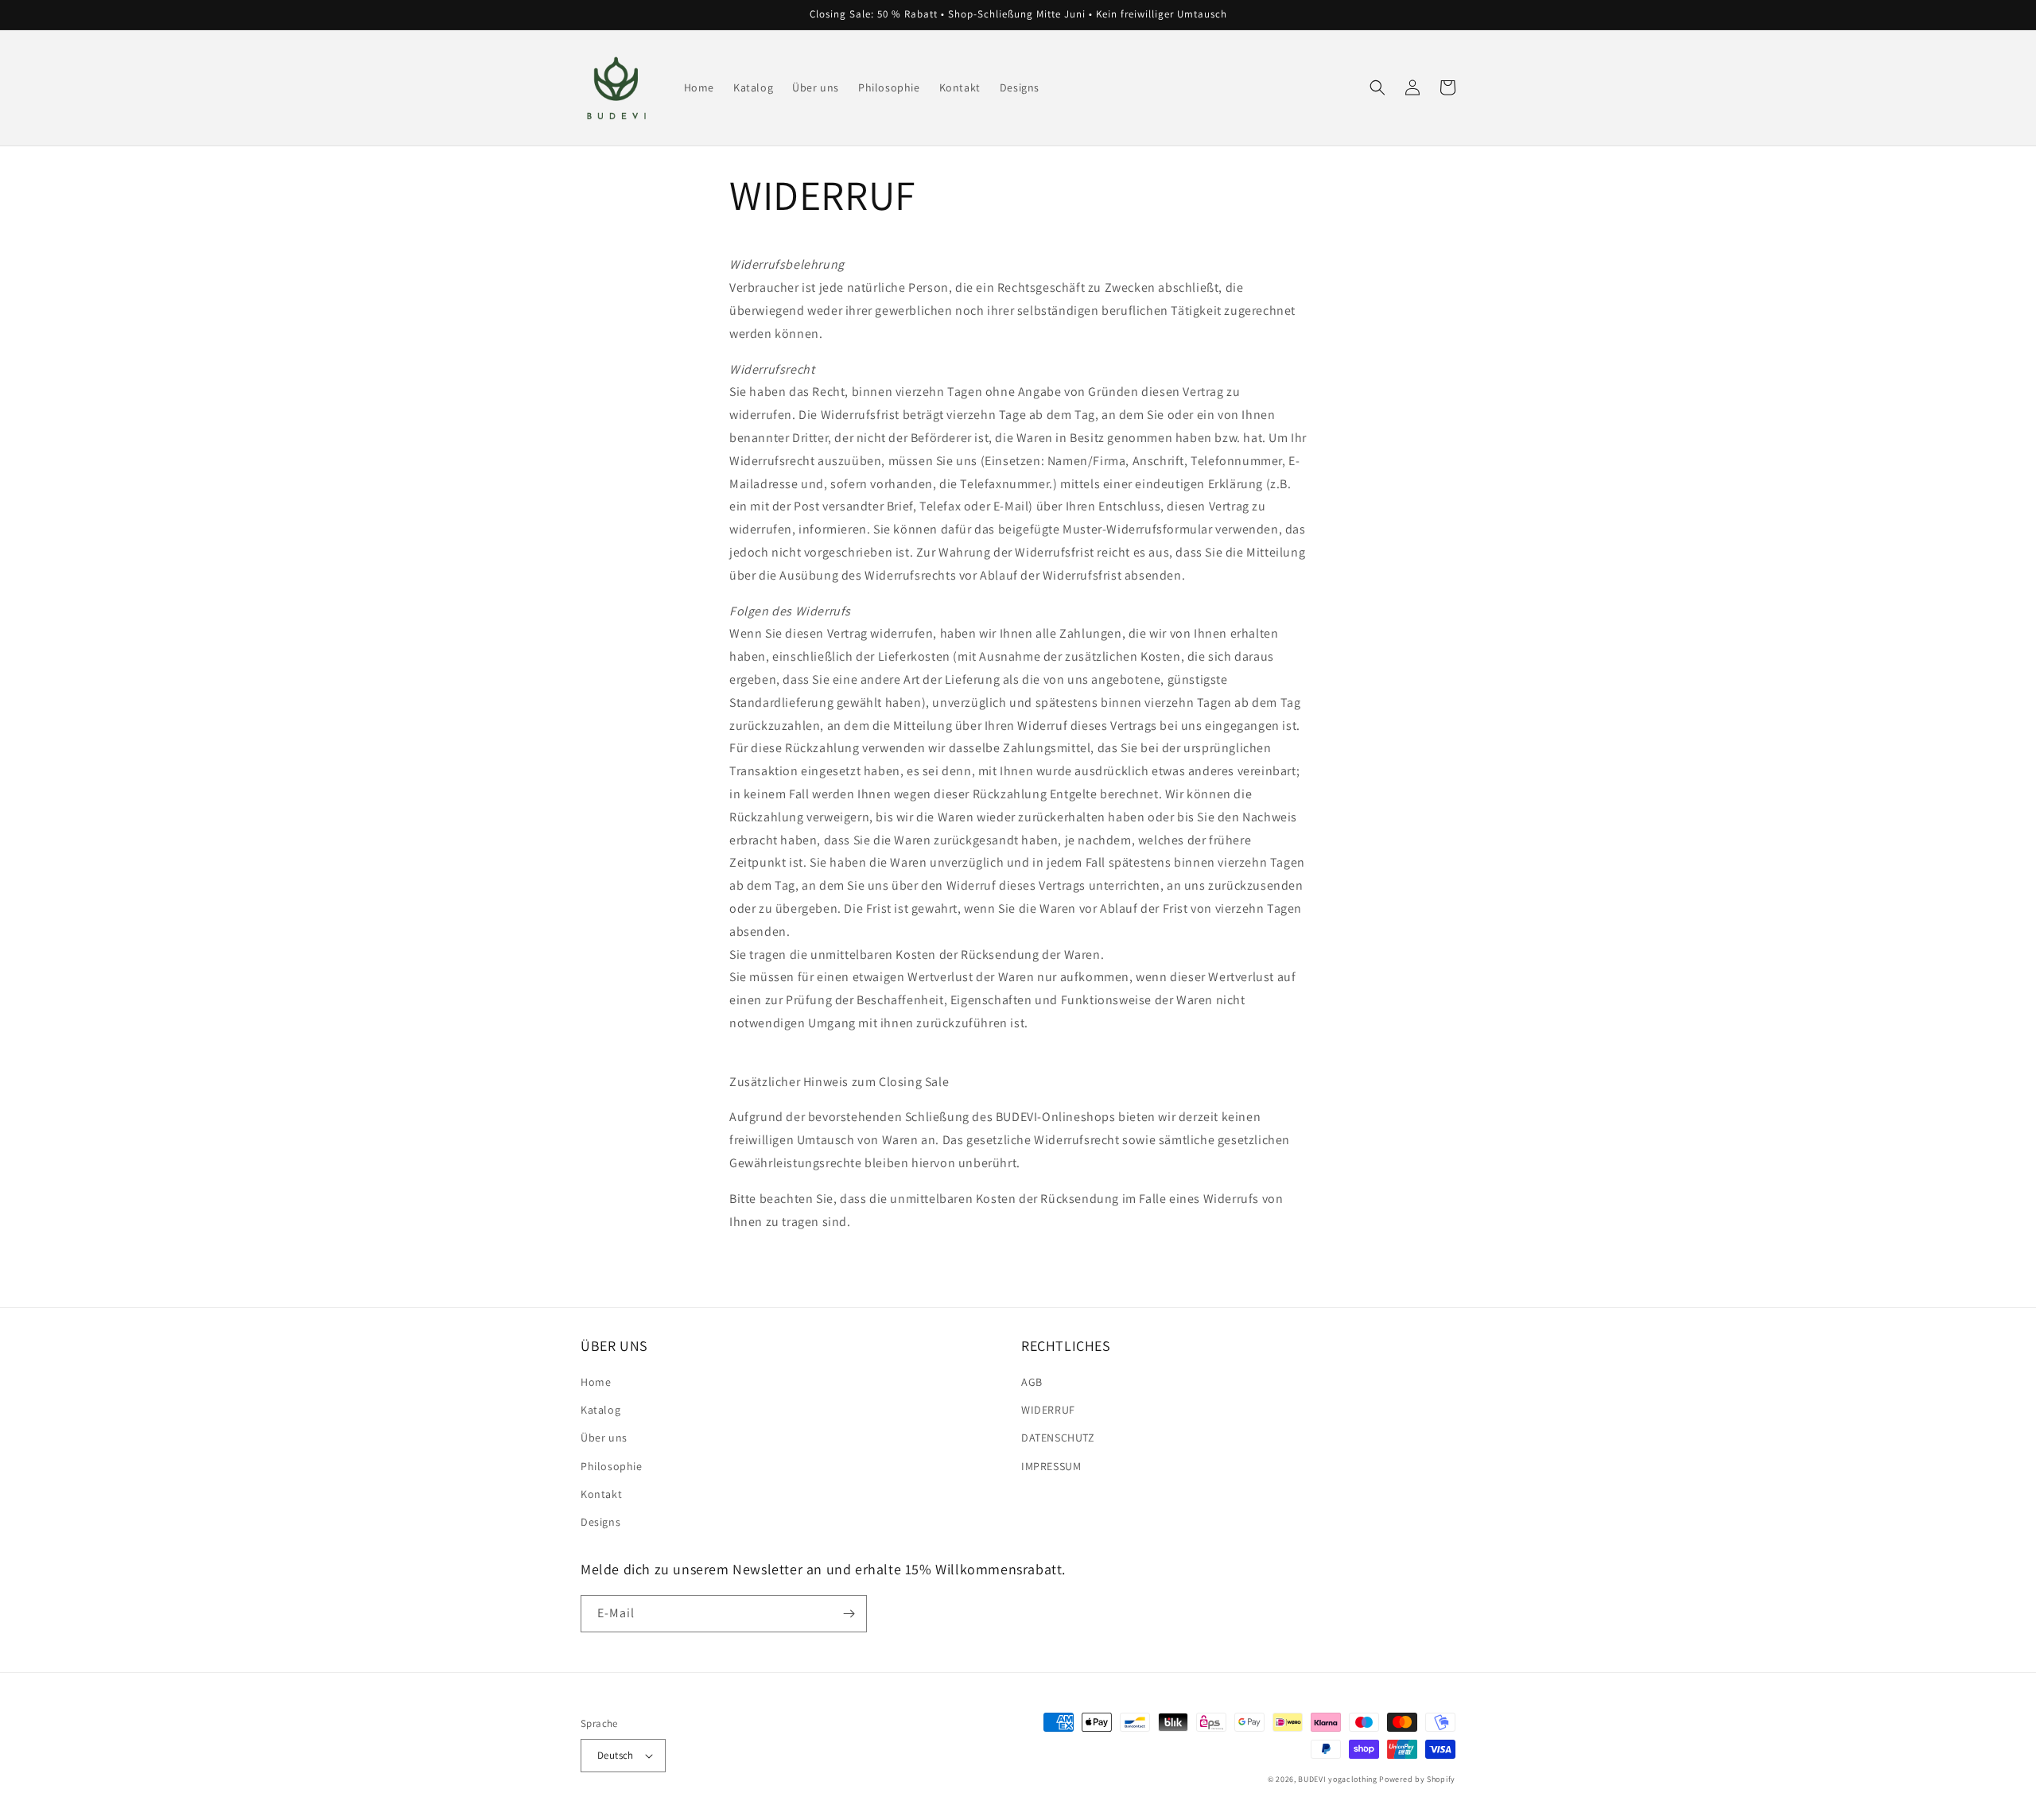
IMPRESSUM (1051, 1466)
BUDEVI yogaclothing (1337, 1779)
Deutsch (616, 1755)
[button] (1377, 87)
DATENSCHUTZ (1058, 1438)
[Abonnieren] (849, 1614)
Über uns (604, 1438)
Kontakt (601, 1494)
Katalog (600, 1410)
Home (596, 1382)
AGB (1032, 1382)
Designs (600, 1522)
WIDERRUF (1048, 1410)
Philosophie (612, 1466)
